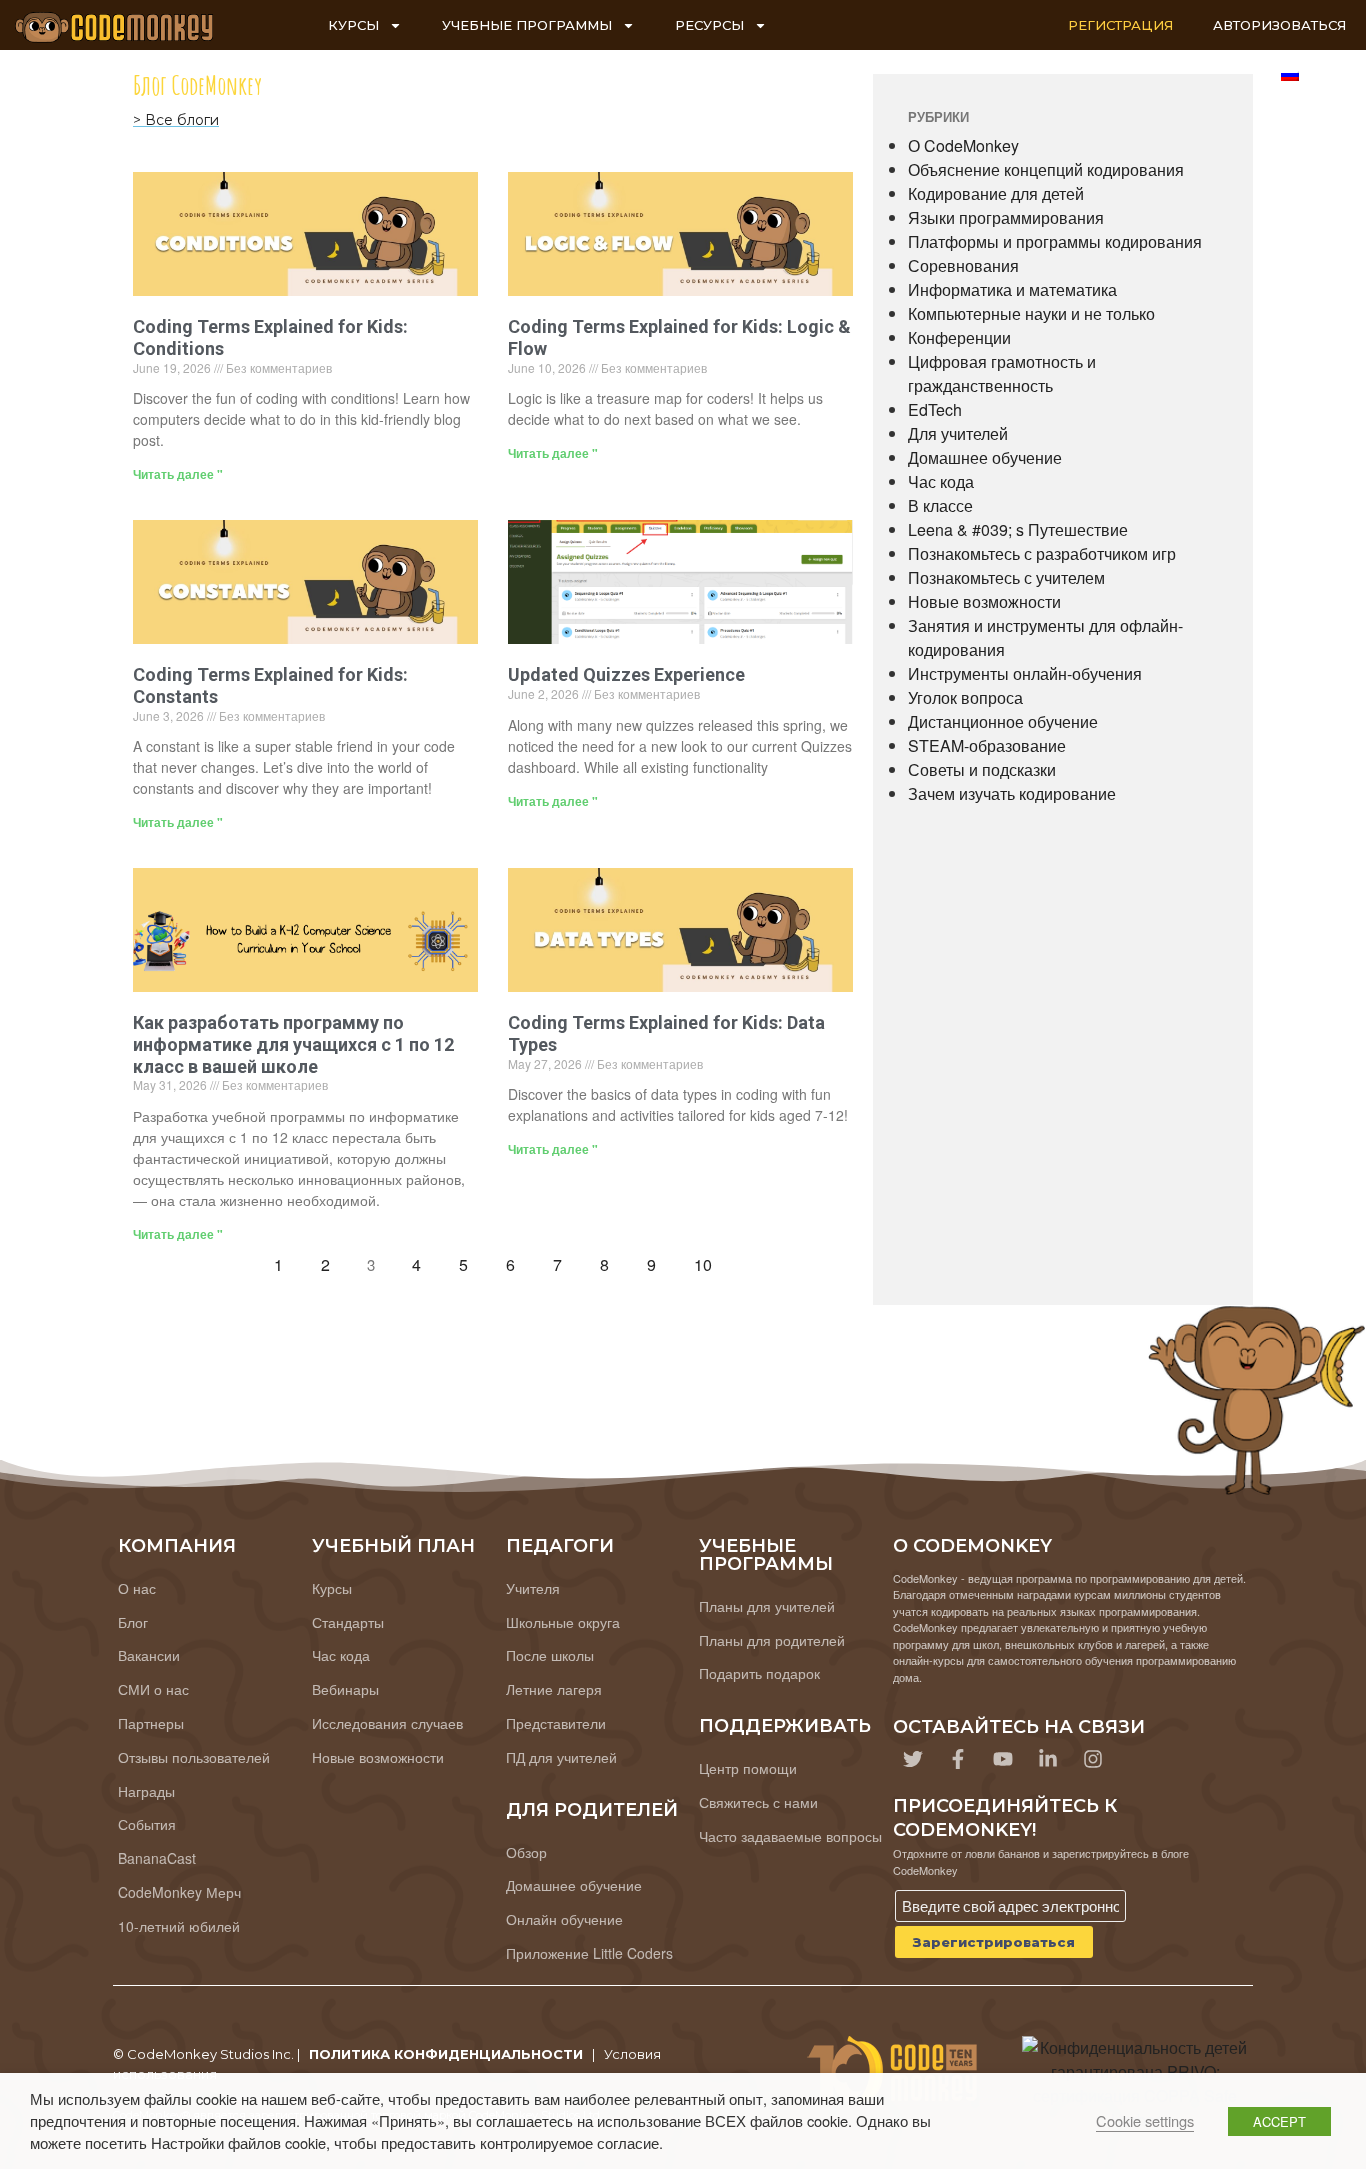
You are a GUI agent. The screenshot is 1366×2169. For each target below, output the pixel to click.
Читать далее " (178, 474)
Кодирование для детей (996, 193)
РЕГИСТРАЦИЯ (1120, 25)
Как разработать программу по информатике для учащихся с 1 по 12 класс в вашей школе (293, 1044)
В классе (940, 505)
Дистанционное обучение (1003, 721)
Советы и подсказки (982, 769)
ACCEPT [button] (1279, 2121)
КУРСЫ (353, 25)
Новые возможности (984, 601)
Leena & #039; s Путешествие (1018, 529)
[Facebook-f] (958, 1759)
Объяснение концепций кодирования (1046, 169)
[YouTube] (1003, 1759)
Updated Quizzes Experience (626, 674)
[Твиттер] (913, 1759)
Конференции (959, 337)
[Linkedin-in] (1048, 1759)
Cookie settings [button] (1145, 2120)
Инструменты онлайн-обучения (1025, 673)
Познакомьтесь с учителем (1006, 577)
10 (708, 1260)
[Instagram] (1093, 1759)
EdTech (935, 409)
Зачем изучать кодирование (1012, 793)
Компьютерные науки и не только (1031, 313)
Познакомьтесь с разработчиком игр (1042, 553)
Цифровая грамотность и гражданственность (1002, 373)
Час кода (941, 481)
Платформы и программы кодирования (1055, 241)
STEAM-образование (987, 745)
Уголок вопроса (965, 697)
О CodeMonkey (963, 145)
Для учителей (958, 433)
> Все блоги (176, 120)
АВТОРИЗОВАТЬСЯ (1279, 25)
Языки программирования (1006, 217)
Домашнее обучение (985, 457)
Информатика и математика (1012, 289)
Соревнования (963, 265)
